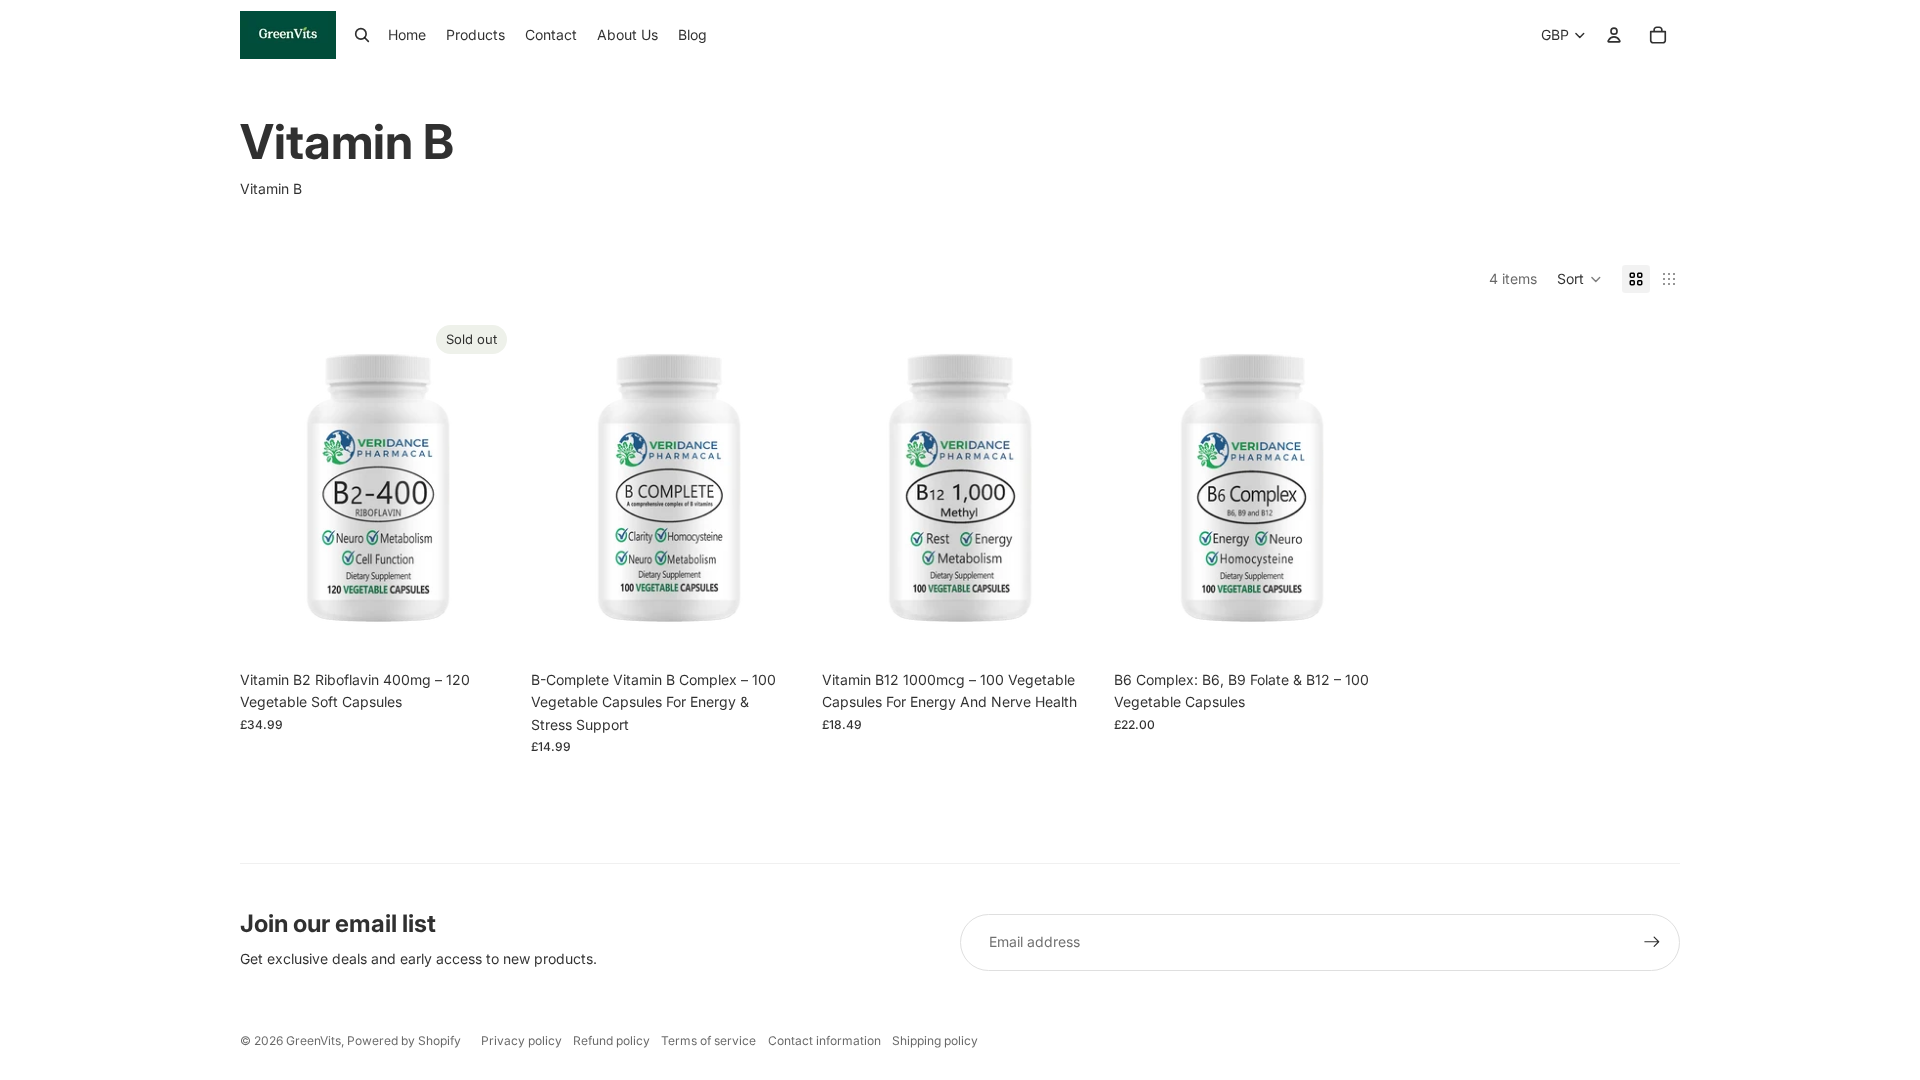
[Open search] (362, 35)
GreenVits (313, 1040)
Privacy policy (521, 1040)
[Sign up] (1652, 942)
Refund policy (611, 1040)
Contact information (824, 1040)
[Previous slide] (270, 489)
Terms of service (708, 1040)
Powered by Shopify (404, 1040)
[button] (1579, 279)
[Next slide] (485, 489)
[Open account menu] (1614, 35)
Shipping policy (935, 1040)
